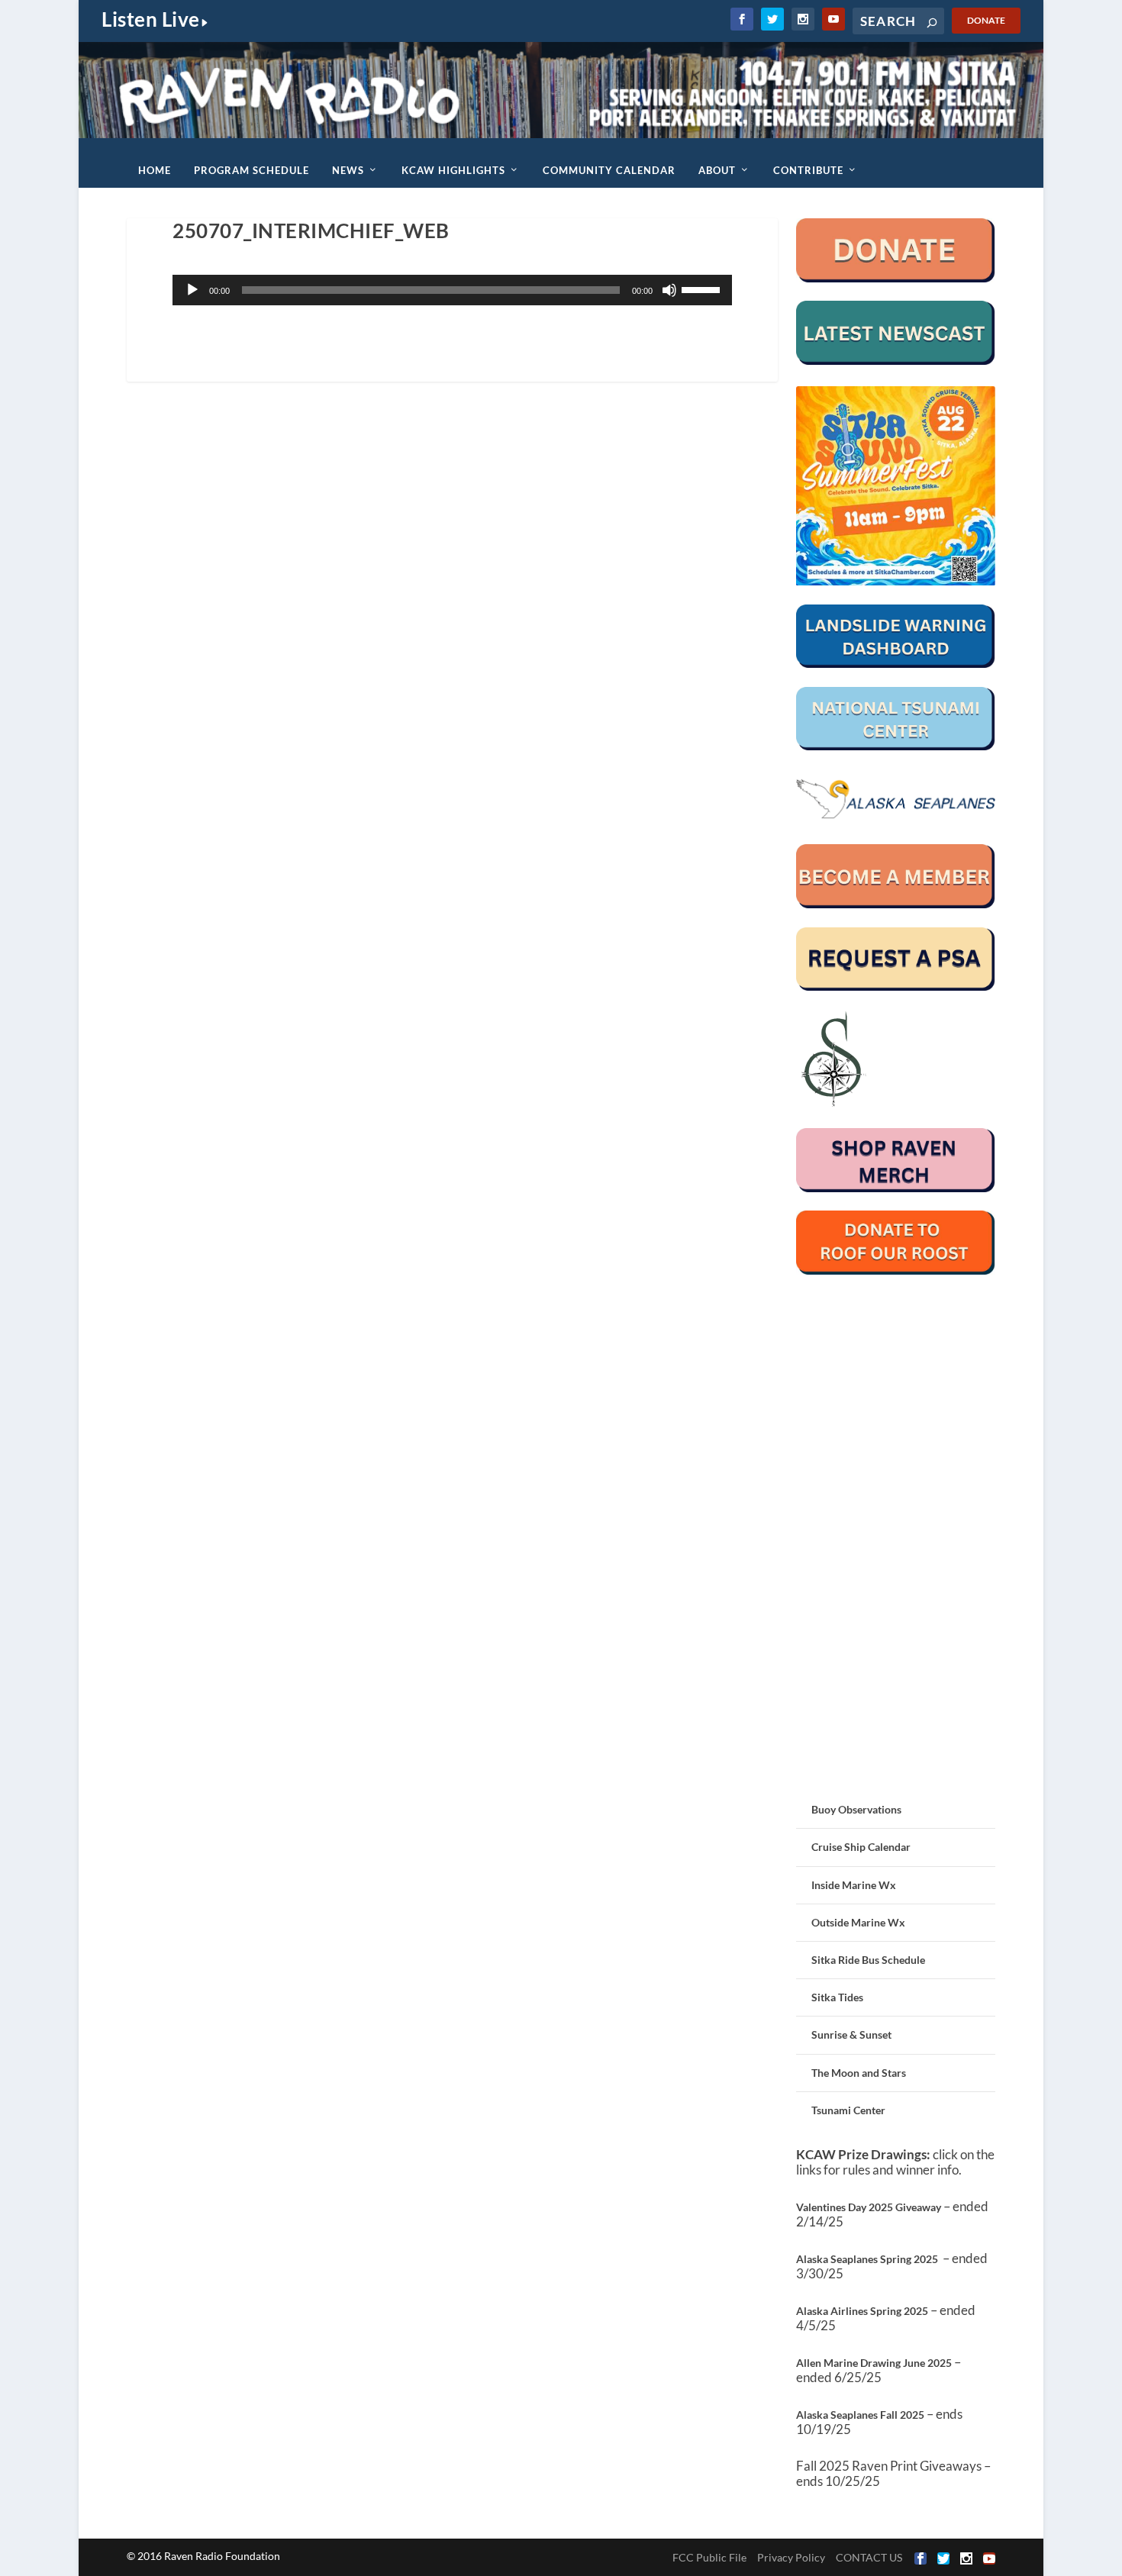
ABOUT (717, 170)
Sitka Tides (837, 1997)
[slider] (703, 289)
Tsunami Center (848, 2110)
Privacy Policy (791, 2557)
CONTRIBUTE (808, 170)
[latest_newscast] (896, 361)
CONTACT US (869, 2557)
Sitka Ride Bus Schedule (868, 1960)
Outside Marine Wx (858, 1922)
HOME (155, 170)
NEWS (348, 170)
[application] (452, 290)
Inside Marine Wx (854, 1885)
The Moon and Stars (859, 2073)
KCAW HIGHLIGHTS (453, 170)
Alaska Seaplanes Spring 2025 (867, 2259)
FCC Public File (709, 2557)
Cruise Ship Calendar (861, 1847)
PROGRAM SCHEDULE (251, 170)
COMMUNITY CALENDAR (609, 170)
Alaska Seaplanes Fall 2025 (860, 2415)
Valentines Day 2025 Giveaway (869, 2207)
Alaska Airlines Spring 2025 (862, 2311)
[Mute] (669, 290)
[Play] (192, 290)
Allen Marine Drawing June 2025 (874, 2363)
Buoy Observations (856, 1809)
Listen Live (151, 19)
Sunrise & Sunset (851, 2034)
